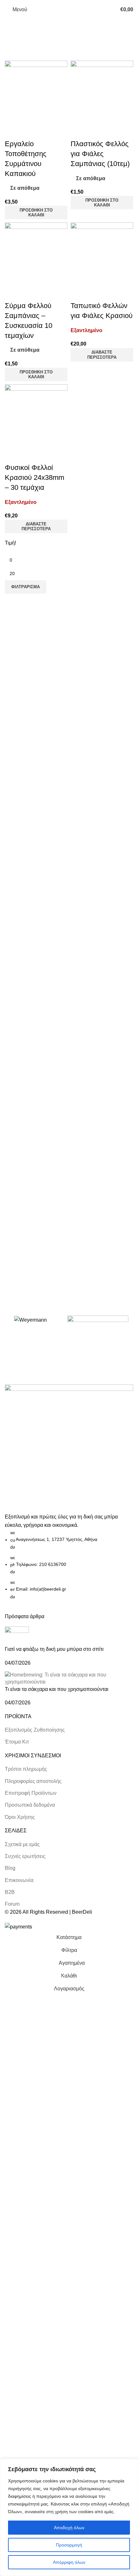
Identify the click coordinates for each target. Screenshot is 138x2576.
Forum (12, 1904)
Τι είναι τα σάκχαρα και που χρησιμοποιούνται (57, 1689)
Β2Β (10, 1892)
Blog (10, 1868)
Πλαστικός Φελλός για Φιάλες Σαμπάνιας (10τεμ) (100, 154)
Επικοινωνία (19, 1880)
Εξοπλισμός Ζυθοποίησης (35, 1730)
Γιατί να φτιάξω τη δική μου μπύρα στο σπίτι (54, 1649)
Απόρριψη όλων (69, 2562)
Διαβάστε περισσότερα (102, 355)
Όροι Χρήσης (20, 1817)
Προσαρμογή (69, 2545)
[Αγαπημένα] (30, 131)
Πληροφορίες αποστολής (33, 1781)
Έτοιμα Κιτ (17, 1742)
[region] (69, 2517)
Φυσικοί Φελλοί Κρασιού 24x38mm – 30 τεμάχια (34, 477)
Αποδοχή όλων (69, 2528)
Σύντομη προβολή (13, 131)
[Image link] (69, 1448)
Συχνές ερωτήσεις (25, 1856)
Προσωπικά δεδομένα (30, 1805)
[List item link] (69, 1565)
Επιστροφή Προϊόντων (31, 1793)
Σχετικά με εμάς (22, 1844)
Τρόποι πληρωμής (26, 1769)
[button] (36, 213)
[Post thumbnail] (17, 1636)
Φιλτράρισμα (26, 587)
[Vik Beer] (98, 1328)
